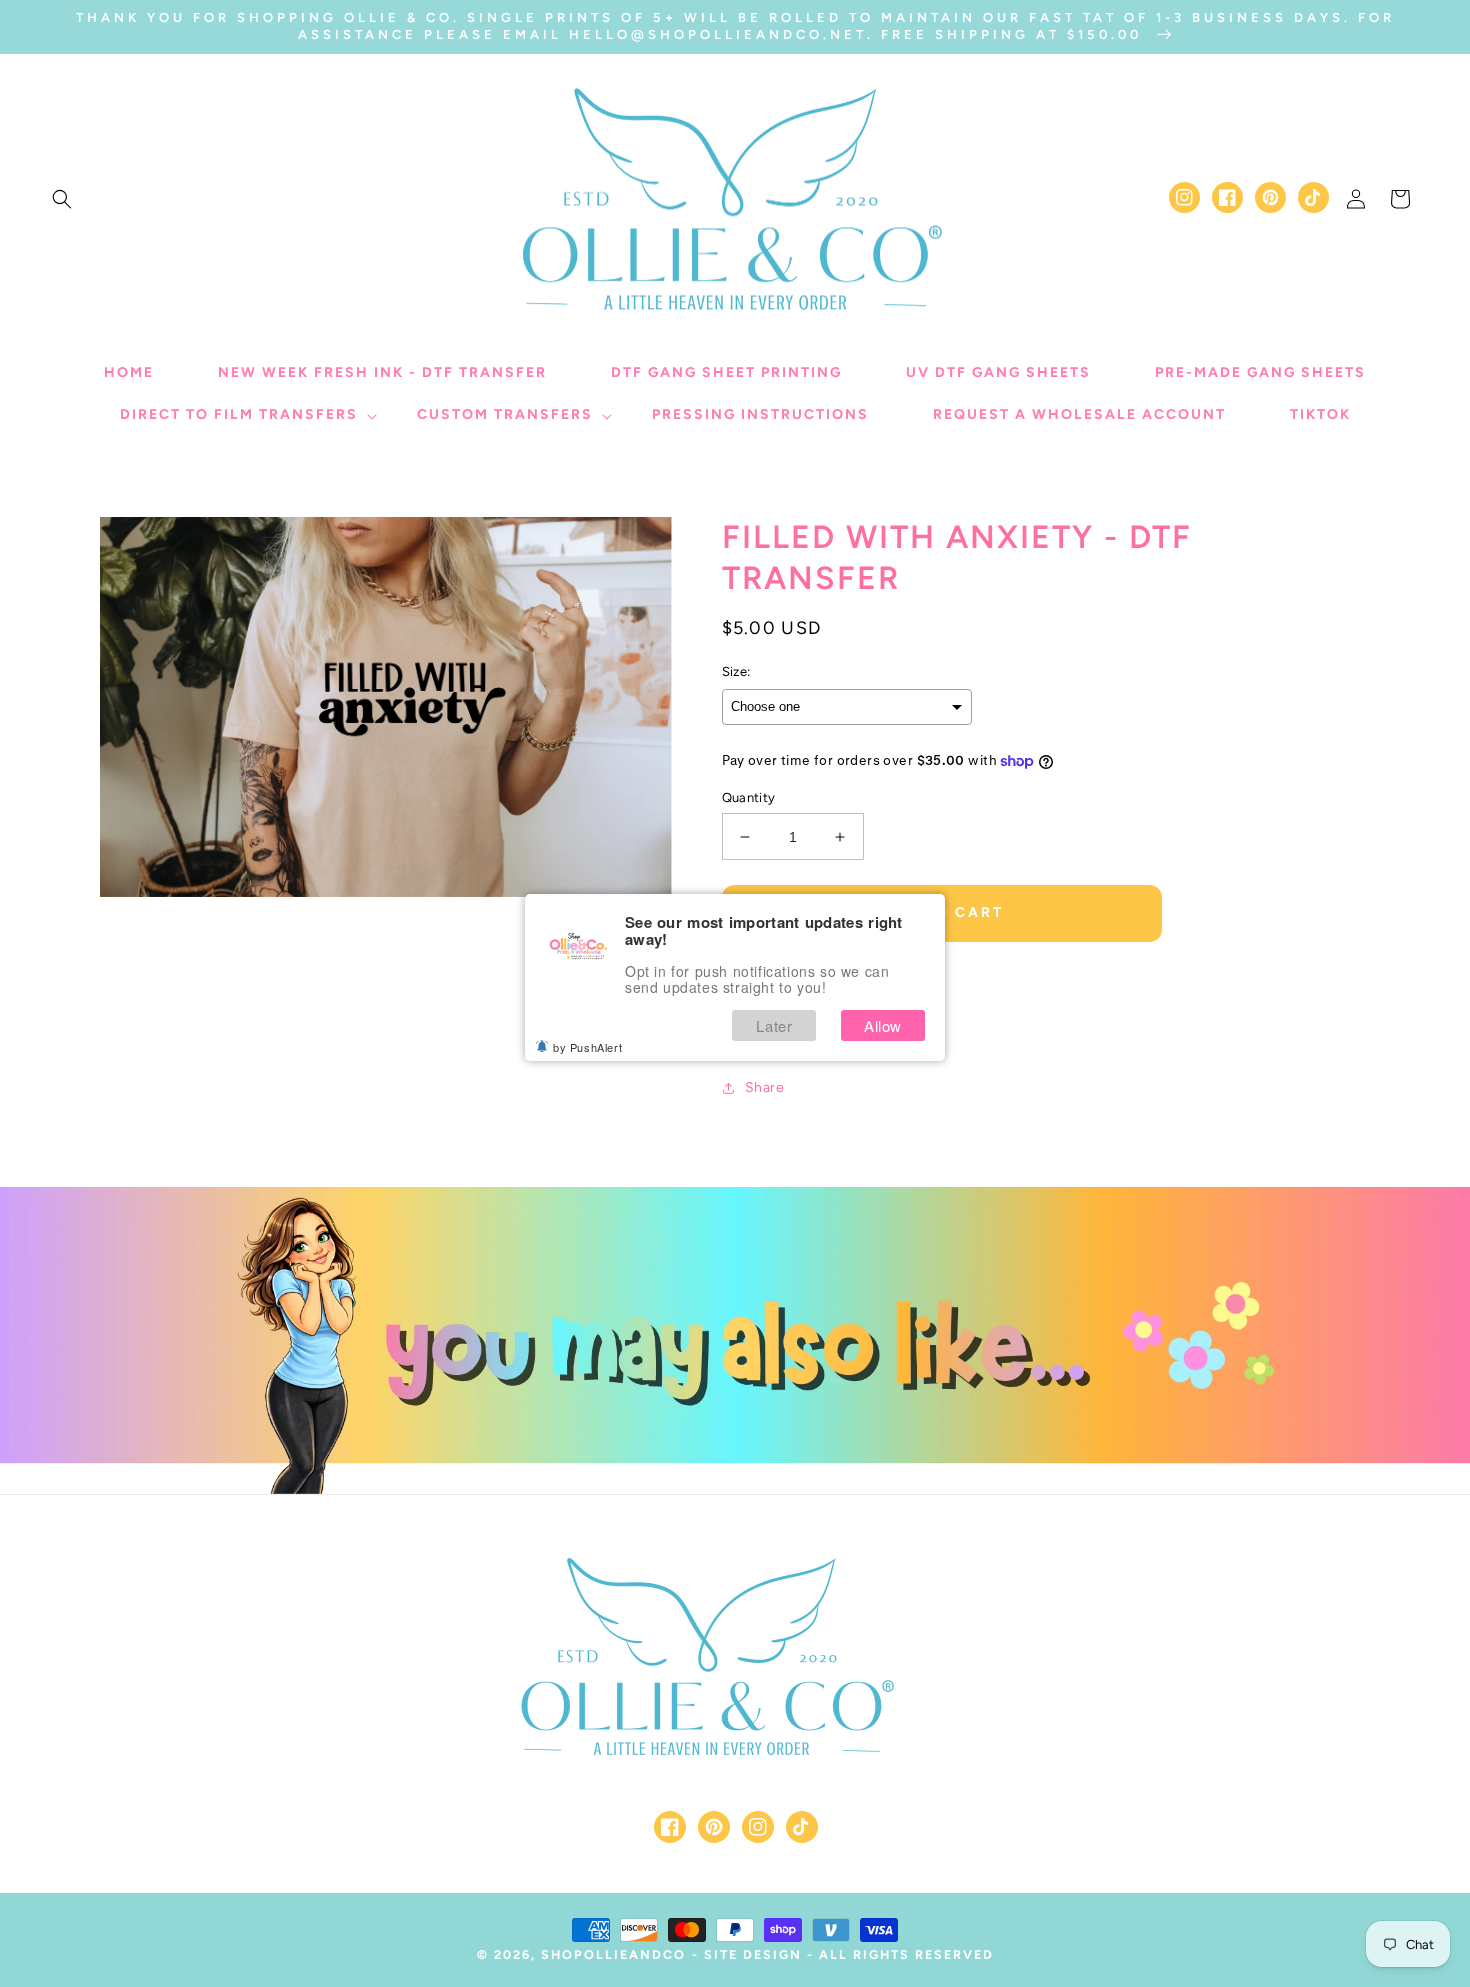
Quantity (749, 797)
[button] (62, 199)
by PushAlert (587, 1047)
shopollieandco (613, 1954)
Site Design (753, 1954)
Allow (883, 1025)
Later (774, 1025)
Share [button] (765, 1087)
